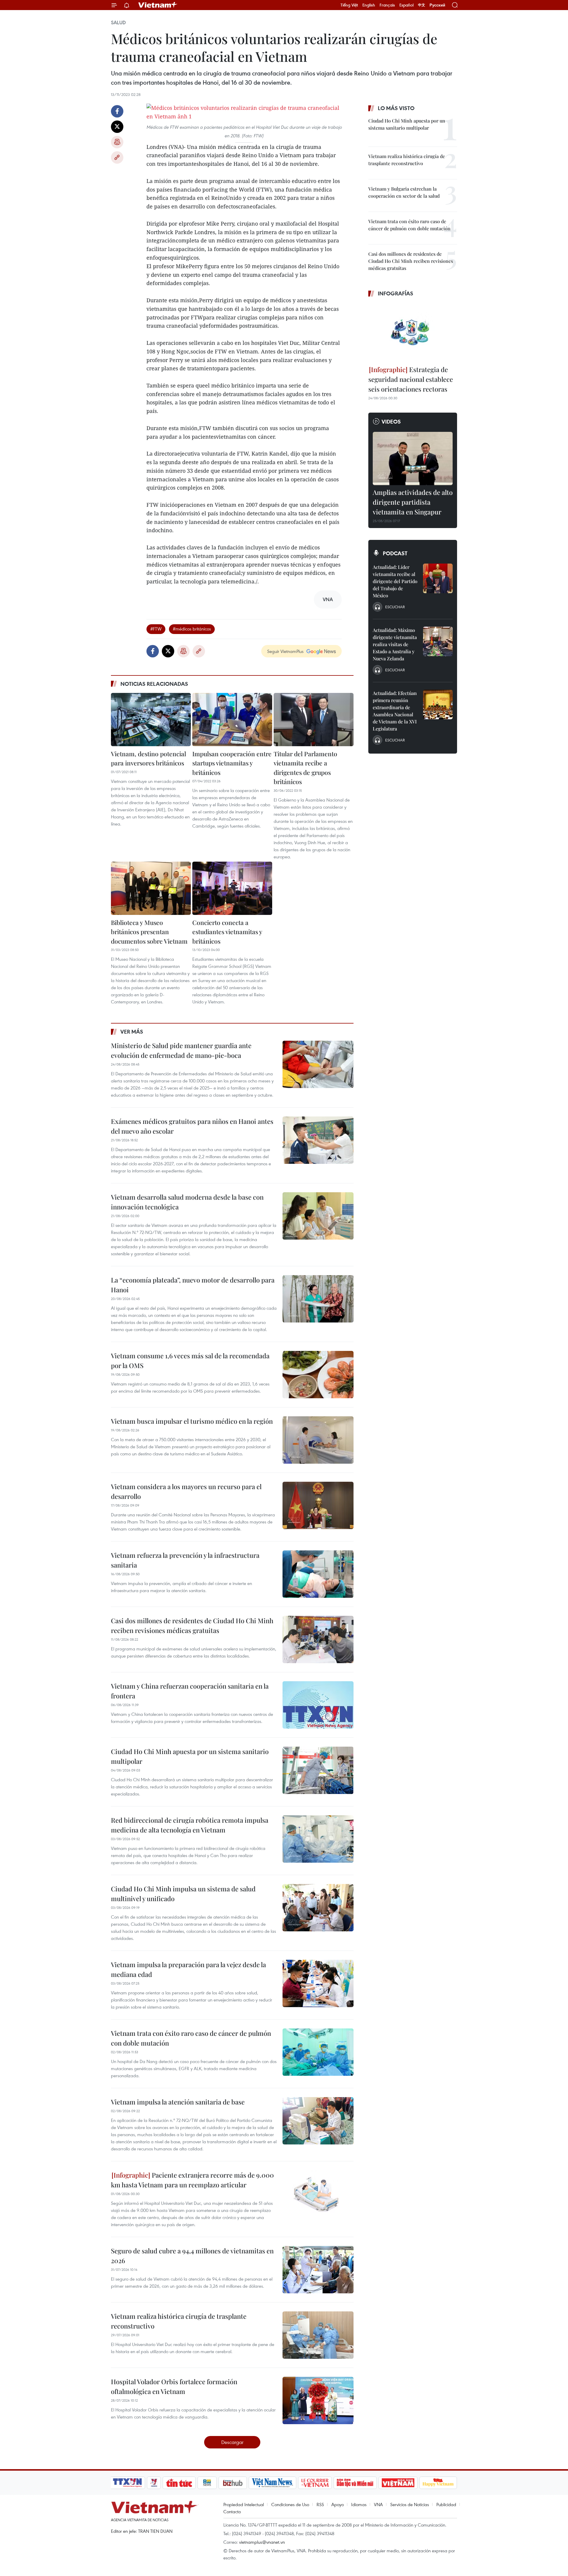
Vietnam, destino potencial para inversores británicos (149, 758)
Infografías (396, 293)
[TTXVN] (128, 2483)
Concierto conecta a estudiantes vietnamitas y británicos (227, 932)
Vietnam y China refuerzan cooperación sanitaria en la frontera (190, 1691)
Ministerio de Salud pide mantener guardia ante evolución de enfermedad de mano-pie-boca (181, 1050)
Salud (118, 22)
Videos (391, 421)
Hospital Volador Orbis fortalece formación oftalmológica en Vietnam (174, 2386)
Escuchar (395, 607)
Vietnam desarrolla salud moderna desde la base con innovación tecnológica (187, 1202)
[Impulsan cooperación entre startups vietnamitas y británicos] (232, 720)
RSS (320, 2504)
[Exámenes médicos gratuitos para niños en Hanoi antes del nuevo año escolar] (318, 1140)
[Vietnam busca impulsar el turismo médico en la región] (318, 1440)
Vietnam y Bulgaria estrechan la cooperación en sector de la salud (404, 192)
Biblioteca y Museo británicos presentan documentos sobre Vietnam (149, 932)
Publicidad (446, 2504)
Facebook (117, 111)
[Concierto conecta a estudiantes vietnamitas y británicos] (232, 888)
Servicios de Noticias (410, 2504)
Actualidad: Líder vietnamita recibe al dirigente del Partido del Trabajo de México (395, 581)
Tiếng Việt (349, 5)
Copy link (117, 157)
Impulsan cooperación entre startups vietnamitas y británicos (232, 763)
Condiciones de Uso (290, 2504)
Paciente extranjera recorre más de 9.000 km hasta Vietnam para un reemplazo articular (192, 2180)
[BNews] (207, 2483)
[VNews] (154, 2483)
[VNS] (272, 2483)
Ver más (132, 1032)
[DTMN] (355, 2483)
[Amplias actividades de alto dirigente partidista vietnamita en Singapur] (413, 458)
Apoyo (338, 2504)
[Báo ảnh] (398, 2483)
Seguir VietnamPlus (285, 651)
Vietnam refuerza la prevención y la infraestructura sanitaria (185, 1560)
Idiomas (359, 2504)
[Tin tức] (179, 2483)
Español (406, 5)
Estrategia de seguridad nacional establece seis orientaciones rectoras (411, 379)
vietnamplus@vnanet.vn (262, 2542)
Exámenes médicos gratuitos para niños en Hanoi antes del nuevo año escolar (192, 1126)
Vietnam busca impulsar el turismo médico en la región (192, 1421)
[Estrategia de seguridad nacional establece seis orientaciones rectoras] (413, 332)
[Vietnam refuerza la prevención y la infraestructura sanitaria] (318, 1574)
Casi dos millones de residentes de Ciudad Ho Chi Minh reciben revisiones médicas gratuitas (192, 1625)
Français (387, 5)
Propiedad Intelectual (244, 2504)
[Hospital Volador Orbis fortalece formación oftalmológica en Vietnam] (318, 2400)
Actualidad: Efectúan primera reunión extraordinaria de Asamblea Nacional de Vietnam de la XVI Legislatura (395, 711)
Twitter (117, 127)
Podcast (395, 553)
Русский (437, 5)
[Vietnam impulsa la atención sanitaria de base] (318, 2121)
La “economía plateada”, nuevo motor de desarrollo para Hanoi (193, 1285)
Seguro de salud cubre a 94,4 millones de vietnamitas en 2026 (192, 2256)
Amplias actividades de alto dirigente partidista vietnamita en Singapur (413, 502)
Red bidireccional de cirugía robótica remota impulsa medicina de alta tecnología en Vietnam (190, 1825)
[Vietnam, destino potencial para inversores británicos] (151, 720)
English (369, 5)
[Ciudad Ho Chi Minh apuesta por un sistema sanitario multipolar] (318, 1770)
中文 (422, 5)
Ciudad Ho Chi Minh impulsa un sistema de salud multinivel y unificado (183, 1894)
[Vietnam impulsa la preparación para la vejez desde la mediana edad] (318, 1983)
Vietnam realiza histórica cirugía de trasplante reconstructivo (179, 2321)
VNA (378, 2504)
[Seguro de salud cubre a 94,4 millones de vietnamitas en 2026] (318, 2270)
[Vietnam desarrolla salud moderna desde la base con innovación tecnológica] (318, 1216)
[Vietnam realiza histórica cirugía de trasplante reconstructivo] (318, 2335)
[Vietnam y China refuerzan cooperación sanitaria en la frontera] (318, 1705)
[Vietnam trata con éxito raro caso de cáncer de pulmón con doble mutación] (318, 2052)
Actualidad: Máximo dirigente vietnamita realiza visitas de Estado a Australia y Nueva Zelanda (395, 644)
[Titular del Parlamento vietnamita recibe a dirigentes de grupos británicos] (314, 720)
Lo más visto (396, 108)
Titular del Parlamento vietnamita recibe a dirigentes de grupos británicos (305, 768)
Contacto (232, 2511)
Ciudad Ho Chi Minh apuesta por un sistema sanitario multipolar (190, 1756)
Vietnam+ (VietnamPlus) (158, 5)
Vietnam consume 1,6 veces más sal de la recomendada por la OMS (190, 1361)
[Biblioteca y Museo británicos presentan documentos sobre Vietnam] (151, 888)
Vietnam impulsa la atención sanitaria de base (178, 2102)
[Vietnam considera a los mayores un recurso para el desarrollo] (318, 1505)
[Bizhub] (233, 2483)
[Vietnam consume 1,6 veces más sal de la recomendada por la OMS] (318, 1375)
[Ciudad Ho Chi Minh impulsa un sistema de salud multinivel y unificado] (318, 1908)
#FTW (156, 629)
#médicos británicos (192, 629)
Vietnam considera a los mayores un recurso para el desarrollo (186, 1491)
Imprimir (117, 142)
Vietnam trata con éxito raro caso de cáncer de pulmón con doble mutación (191, 2038)
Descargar (232, 2442)
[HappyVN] (438, 2483)
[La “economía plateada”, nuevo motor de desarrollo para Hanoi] (318, 1299)
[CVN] (315, 2483)
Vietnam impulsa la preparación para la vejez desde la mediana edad (188, 1969)
